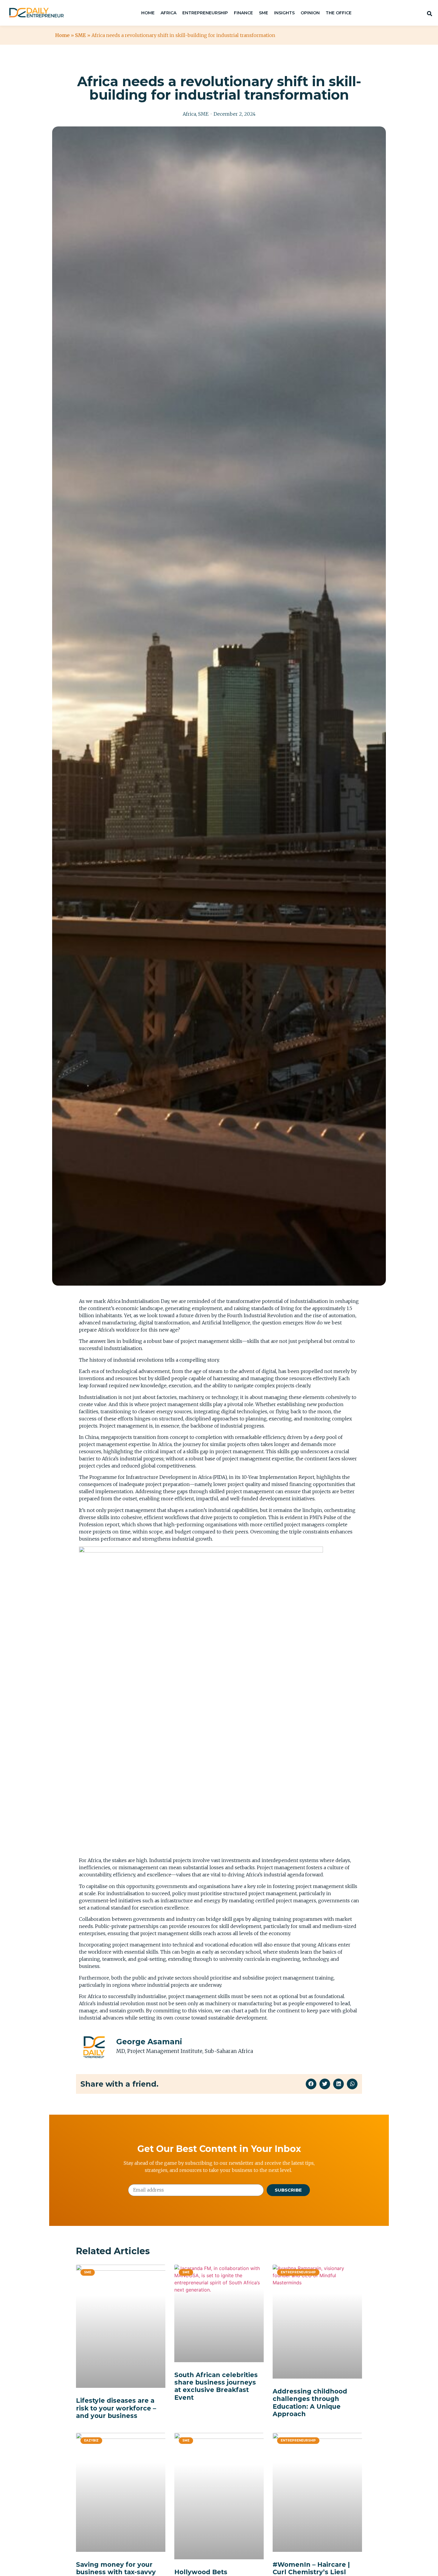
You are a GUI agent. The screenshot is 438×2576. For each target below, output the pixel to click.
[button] (311, 2084)
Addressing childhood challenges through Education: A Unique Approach (310, 2403)
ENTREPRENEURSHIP (205, 13)
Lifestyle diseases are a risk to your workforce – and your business (116, 2408)
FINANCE (243, 13)
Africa (189, 114)
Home (62, 35)
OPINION (310, 13)
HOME (148, 13)
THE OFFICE (339, 13)
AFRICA (168, 13)
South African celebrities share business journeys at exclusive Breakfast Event (216, 2386)
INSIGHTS (284, 13)
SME (264, 13)
